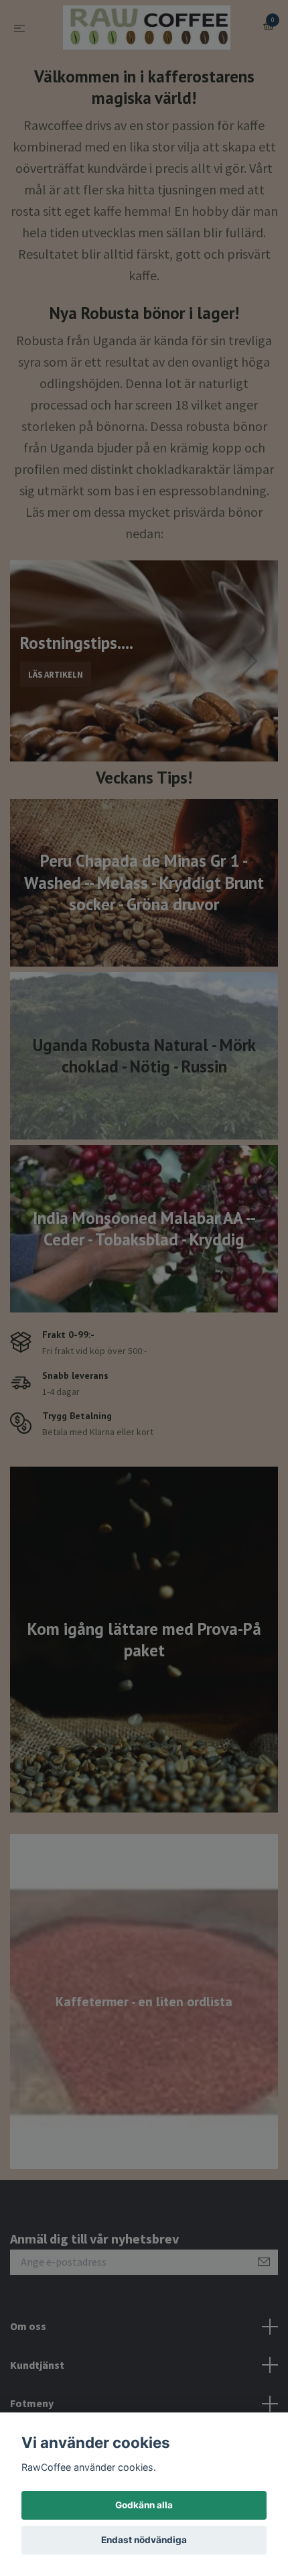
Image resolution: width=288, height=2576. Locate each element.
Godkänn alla (144, 2505)
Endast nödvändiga (144, 2540)
